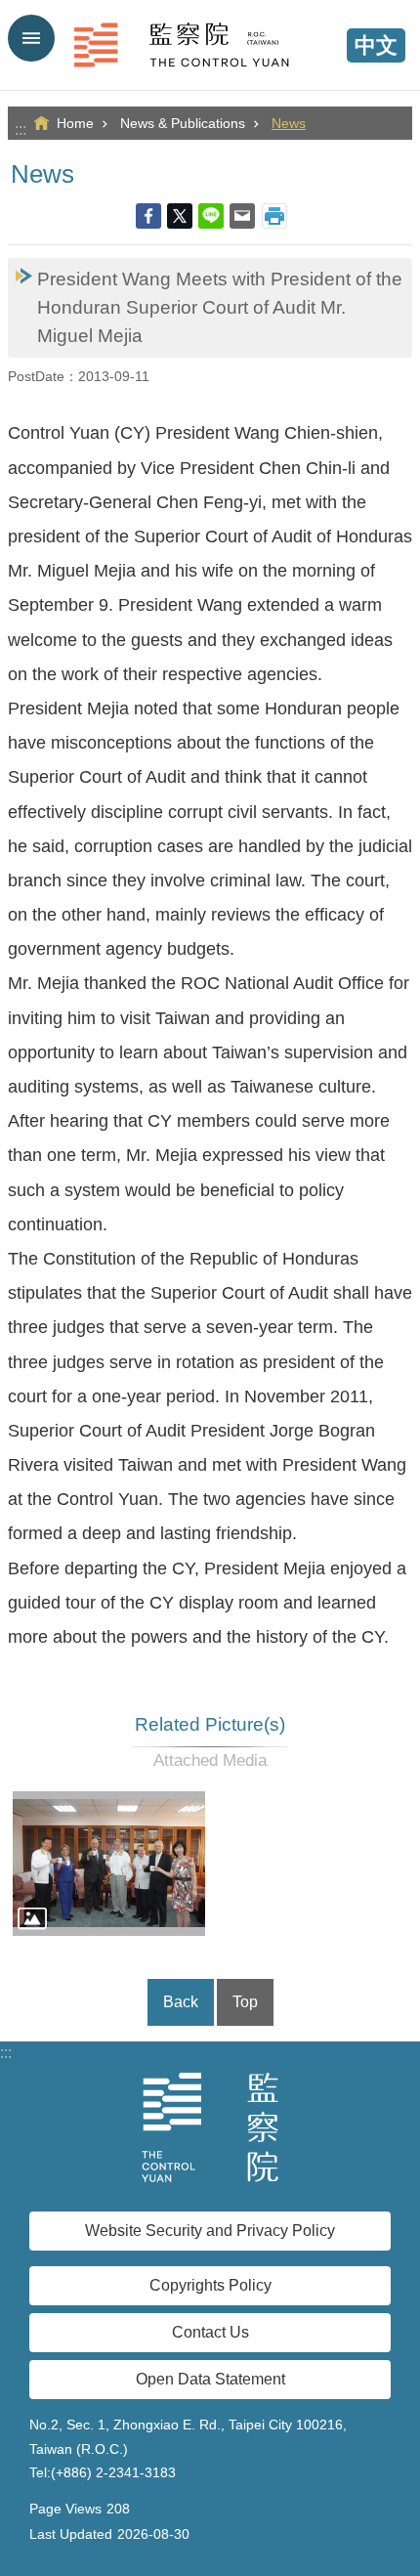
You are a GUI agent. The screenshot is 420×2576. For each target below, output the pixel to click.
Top (245, 2002)
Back (181, 2002)
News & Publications (183, 123)
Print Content (274, 216)
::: (21, 129)
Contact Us (210, 2332)
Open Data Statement (210, 2379)
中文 (376, 45)
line (211, 216)
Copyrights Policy (210, 2285)
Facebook (148, 216)
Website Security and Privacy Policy (210, 2231)
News (289, 123)
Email (242, 216)
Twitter (180, 216)
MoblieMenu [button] (31, 38)
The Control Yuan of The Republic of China (210, 45)
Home (75, 123)
